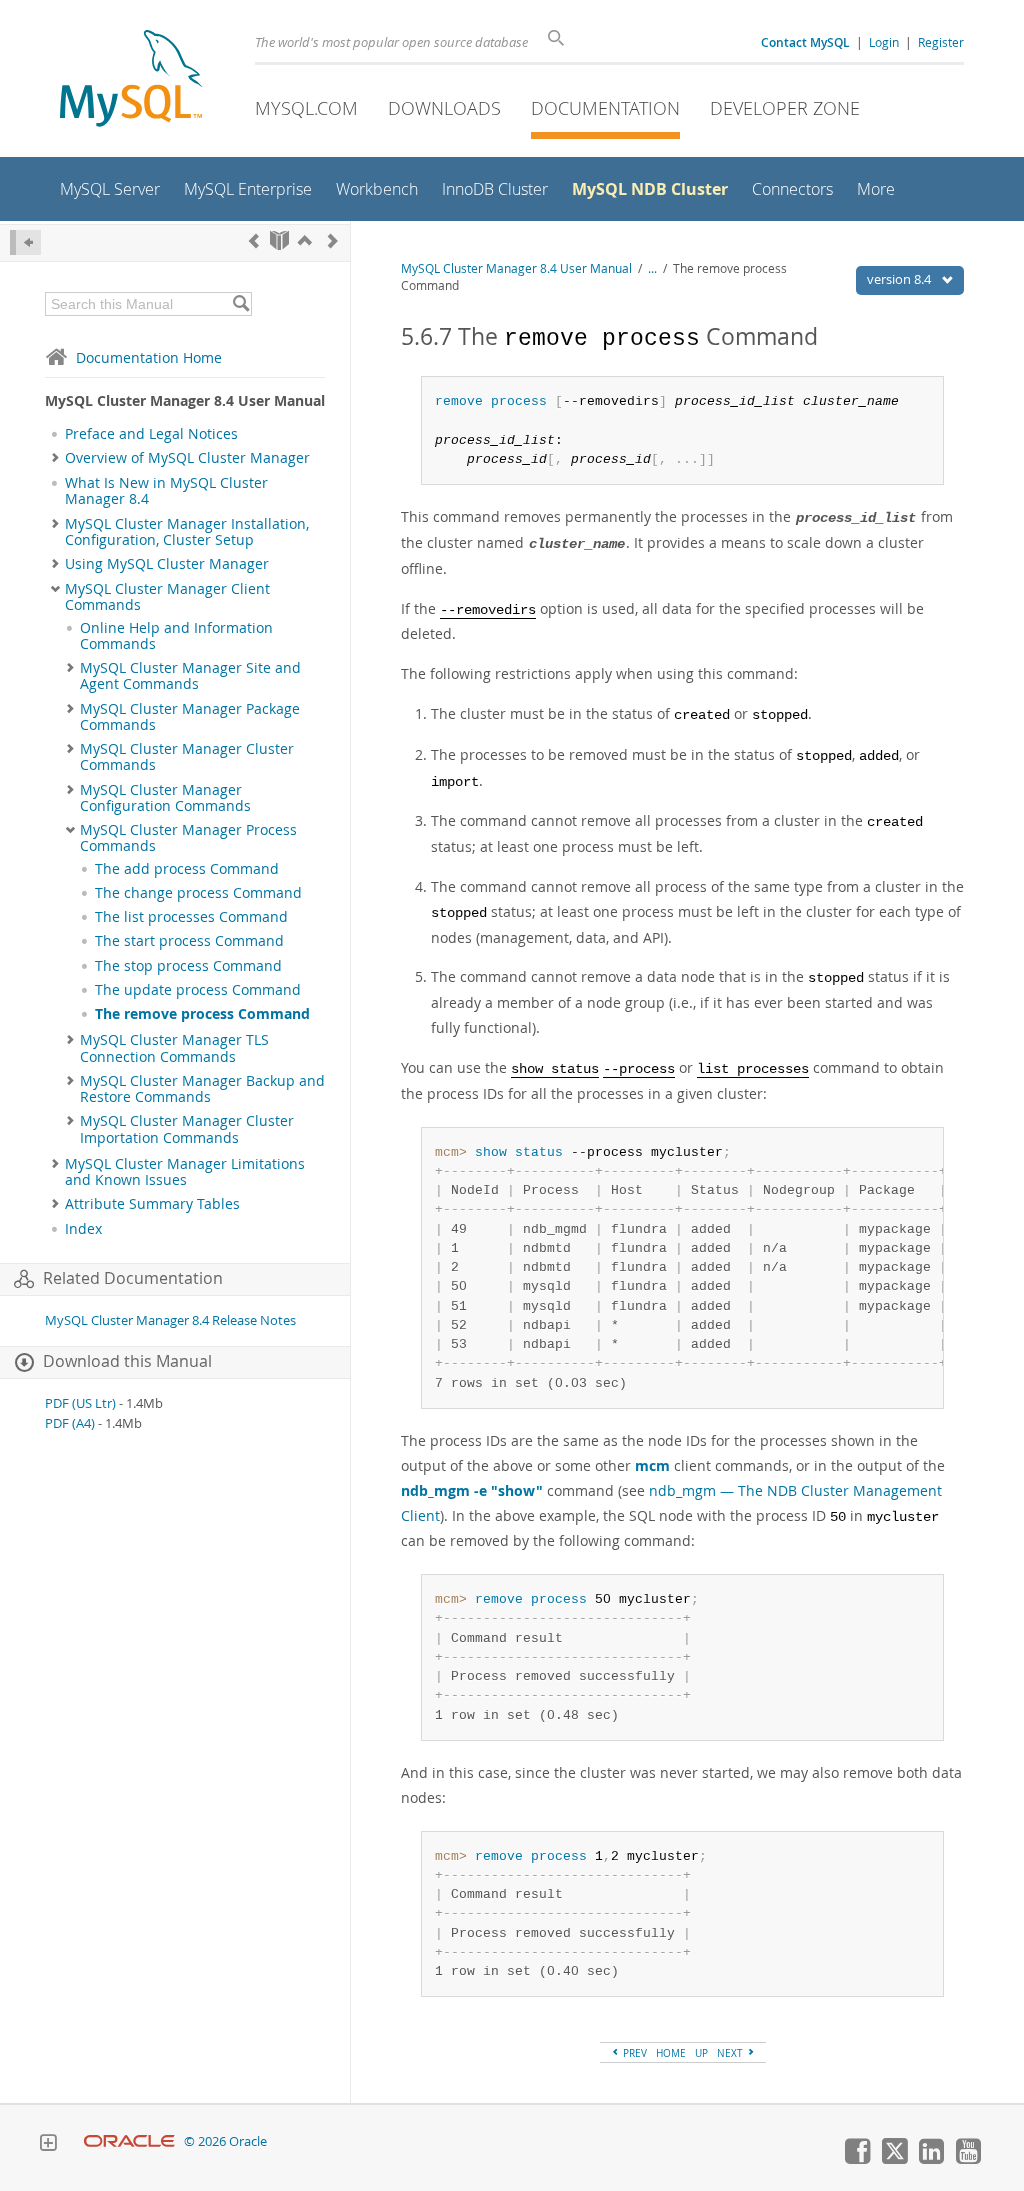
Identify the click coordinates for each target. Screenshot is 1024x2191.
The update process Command (198, 990)
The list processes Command (191, 917)
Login (884, 42)
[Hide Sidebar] (25, 242)
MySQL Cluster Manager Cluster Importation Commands (187, 1129)
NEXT (731, 2053)
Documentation (605, 108)
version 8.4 (900, 279)
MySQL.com (306, 108)
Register (941, 42)
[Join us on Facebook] (857, 2159)
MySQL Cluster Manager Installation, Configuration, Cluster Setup (187, 532)
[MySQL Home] (131, 80)
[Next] (333, 240)
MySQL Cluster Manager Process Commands (188, 838)
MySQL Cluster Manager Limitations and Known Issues (185, 1172)
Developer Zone (785, 108)
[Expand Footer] (48, 2145)
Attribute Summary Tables (152, 1204)
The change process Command (198, 893)
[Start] (279, 240)
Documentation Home (149, 357)
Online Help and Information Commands (176, 636)
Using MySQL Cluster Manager (167, 564)
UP (701, 2053)
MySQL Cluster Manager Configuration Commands (165, 798)
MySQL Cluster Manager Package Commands (190, 717)
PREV (633, 2053)
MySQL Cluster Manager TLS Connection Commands (174, 1048)
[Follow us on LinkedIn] (931, 2159)
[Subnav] (55, 458)
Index (83, 1229)
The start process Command (189, 941)
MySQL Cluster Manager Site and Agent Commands (190, 676)
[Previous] (254, 240)
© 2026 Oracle (225, 2141)
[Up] (305, 240)
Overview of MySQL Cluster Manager (187, 458)
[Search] (240, 304)
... (652, 268)
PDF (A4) (70, 1423)
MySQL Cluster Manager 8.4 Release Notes (170, 1320)
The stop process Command (188, 966)
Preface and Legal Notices (151, 434)
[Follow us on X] (894, 2159)
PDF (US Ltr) (80, 1403)
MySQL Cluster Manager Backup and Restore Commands (202, 1089)
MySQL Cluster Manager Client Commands (167, 597)
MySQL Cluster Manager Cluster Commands (187, 757)
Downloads (444, 108)
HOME (671, 2053)
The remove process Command (202, 1014)
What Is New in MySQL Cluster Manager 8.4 (166, 491)
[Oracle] (129, 2141)
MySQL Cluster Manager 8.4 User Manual (516, 268)
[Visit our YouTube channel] (968, 2159)
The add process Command (187, 869)
